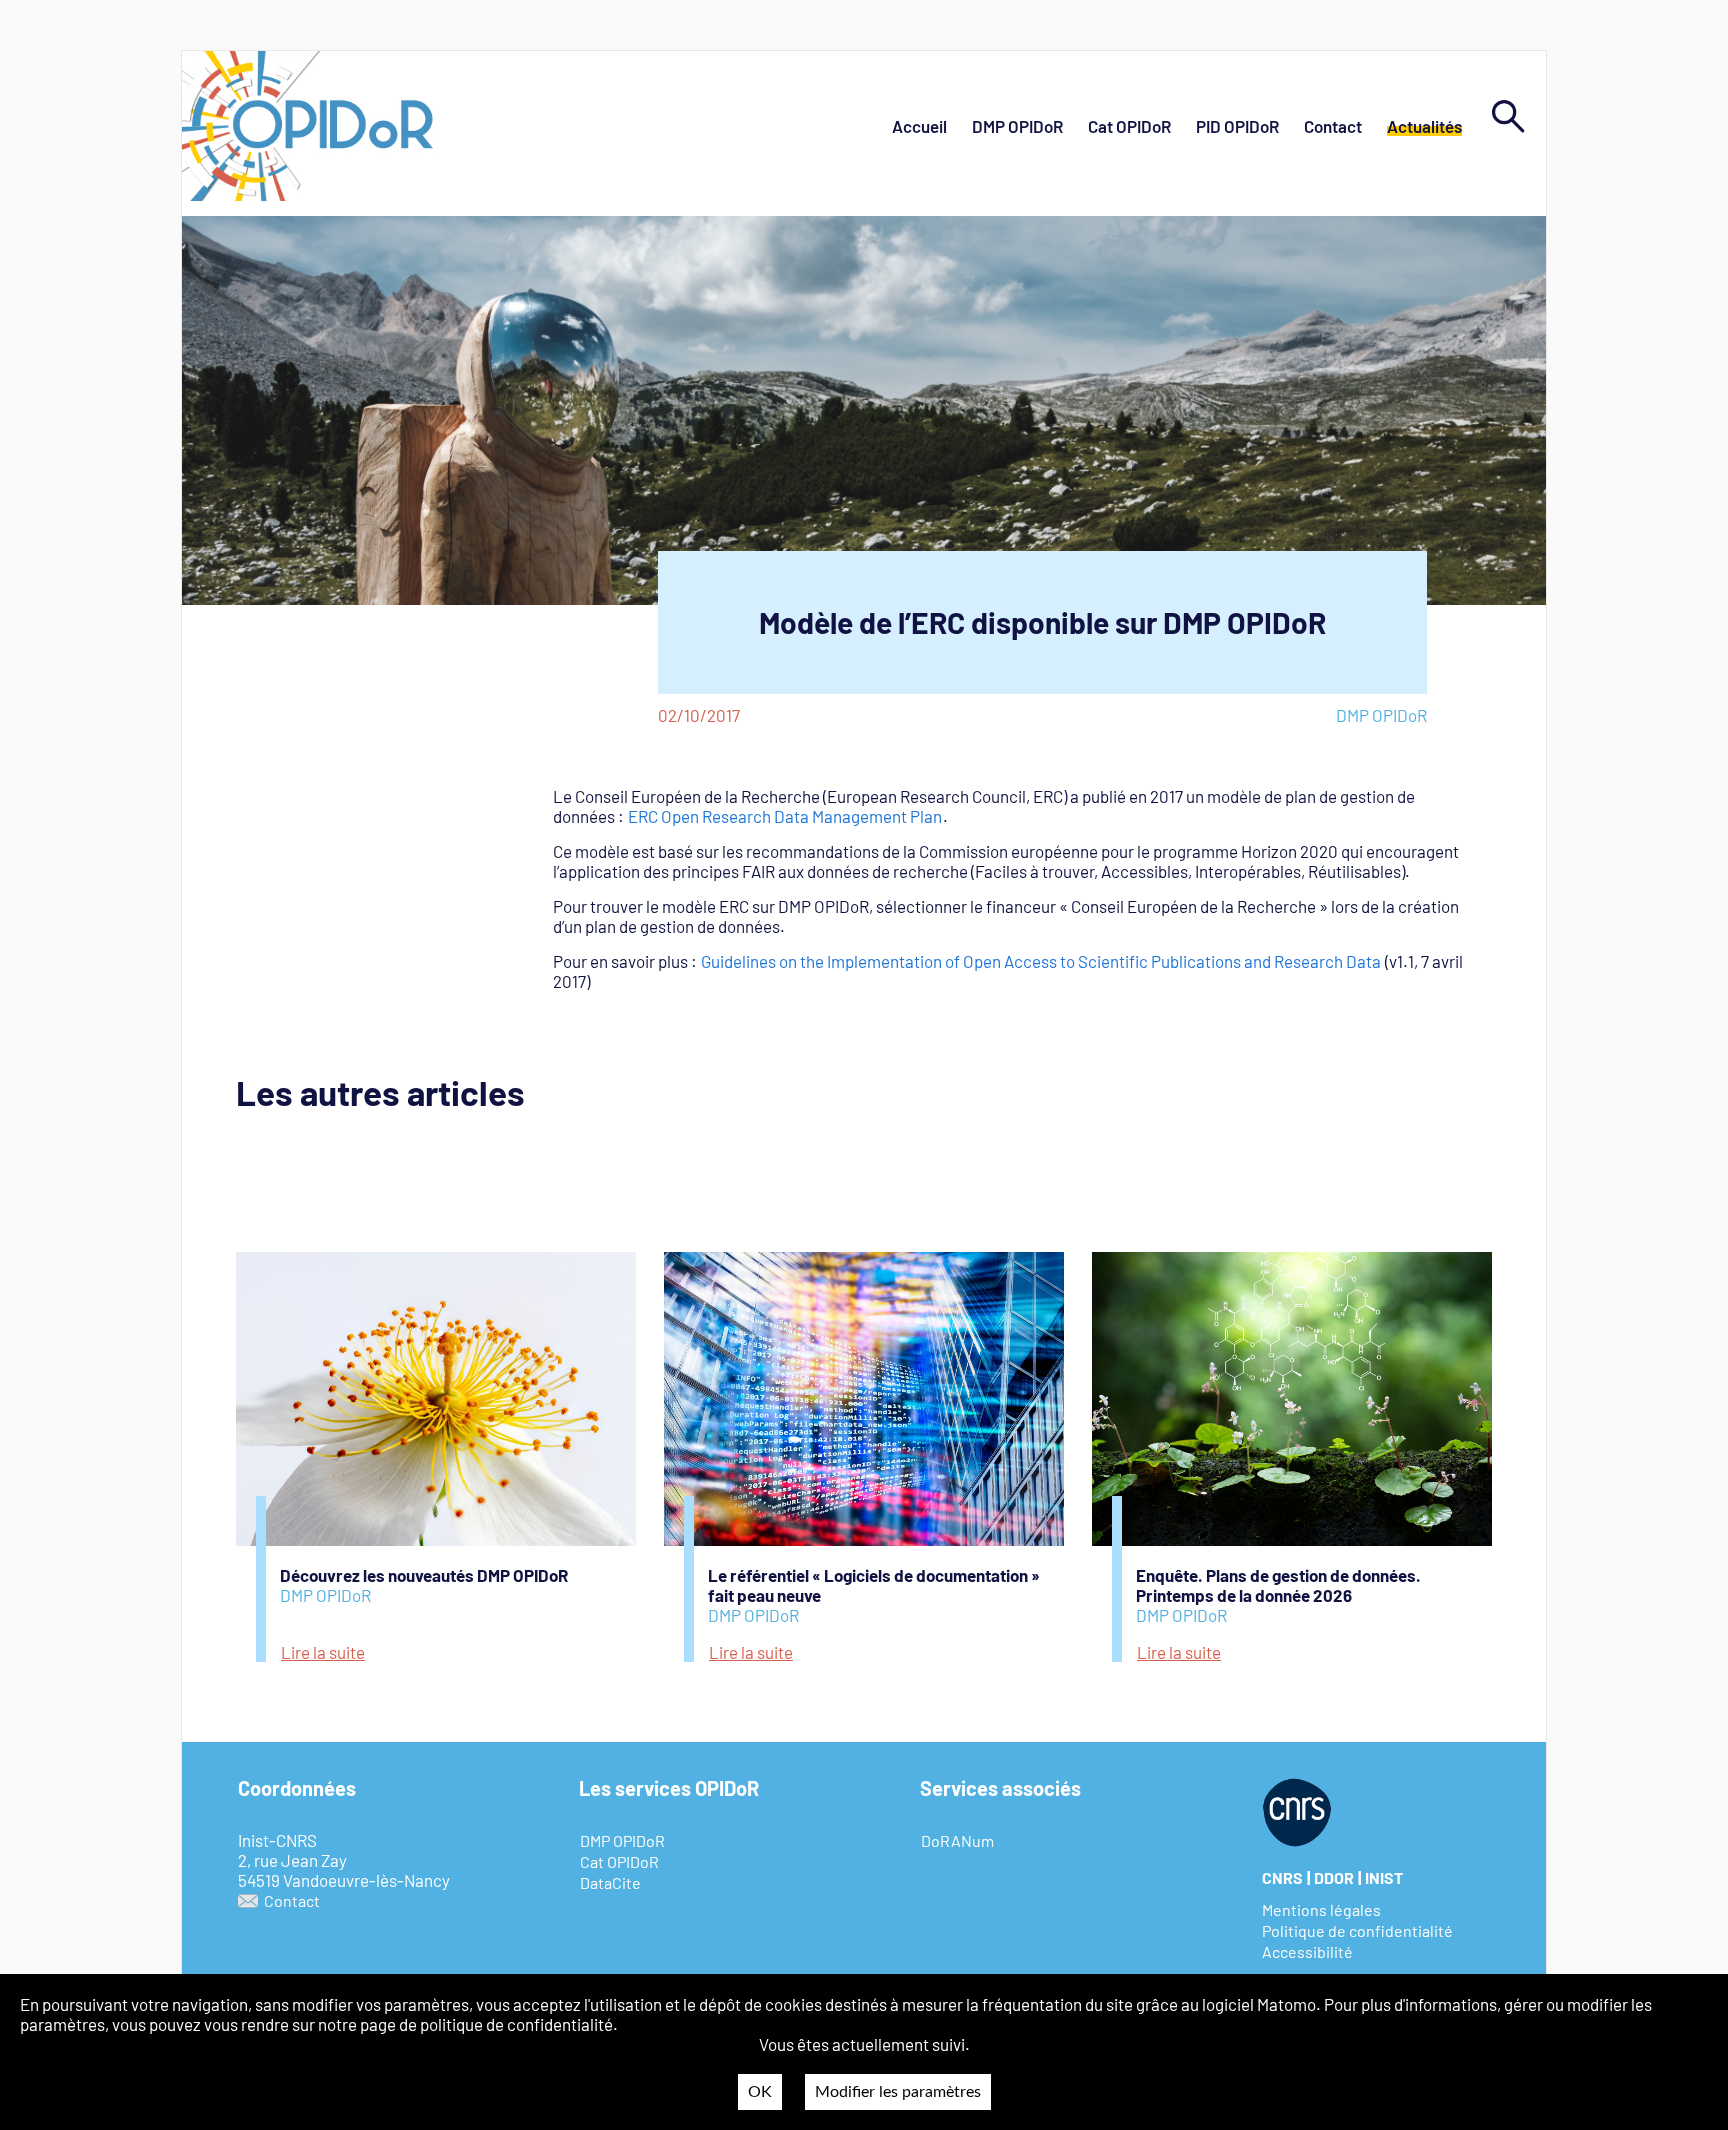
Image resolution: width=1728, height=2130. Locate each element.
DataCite (610, 1882)
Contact (1333, 126)
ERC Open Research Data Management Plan (785, 816)
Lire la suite (323, 1652)
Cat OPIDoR (1129, 126)
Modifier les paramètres (898, 2092)
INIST (1384, 1877)
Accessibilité (1307, 1951)
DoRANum (957, 1840)
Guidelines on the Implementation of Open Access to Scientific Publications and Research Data (1041, 961)
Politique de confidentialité (1357, 1930)
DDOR (1334, 1877)
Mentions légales (1321, 1909)
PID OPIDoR (1237, 126)
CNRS (1282, 1877)
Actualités (1424, 126)
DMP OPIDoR (1017, 126)
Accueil (919, 126)
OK (760, 2092)
